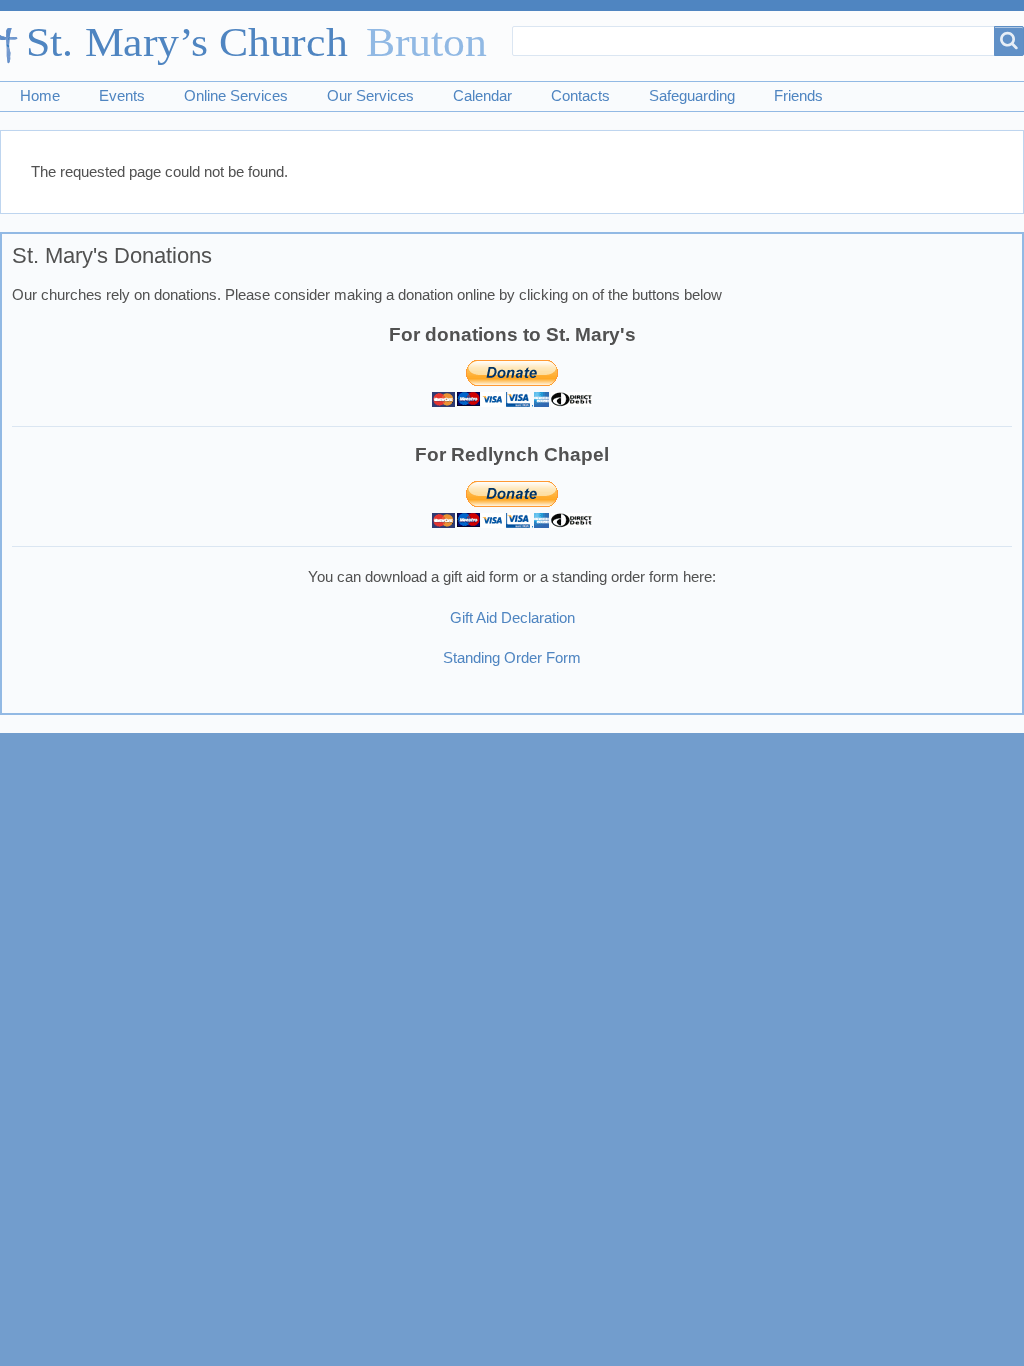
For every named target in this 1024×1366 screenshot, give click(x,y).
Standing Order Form (512, 658)
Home (40, 96)
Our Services (370, 96)
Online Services (236, 96)
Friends (798, 96)
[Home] (253, 46)
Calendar (482, 96)
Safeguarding (692, 96)
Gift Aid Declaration (512, 618)
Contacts (580, 96)
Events (122, 96)
